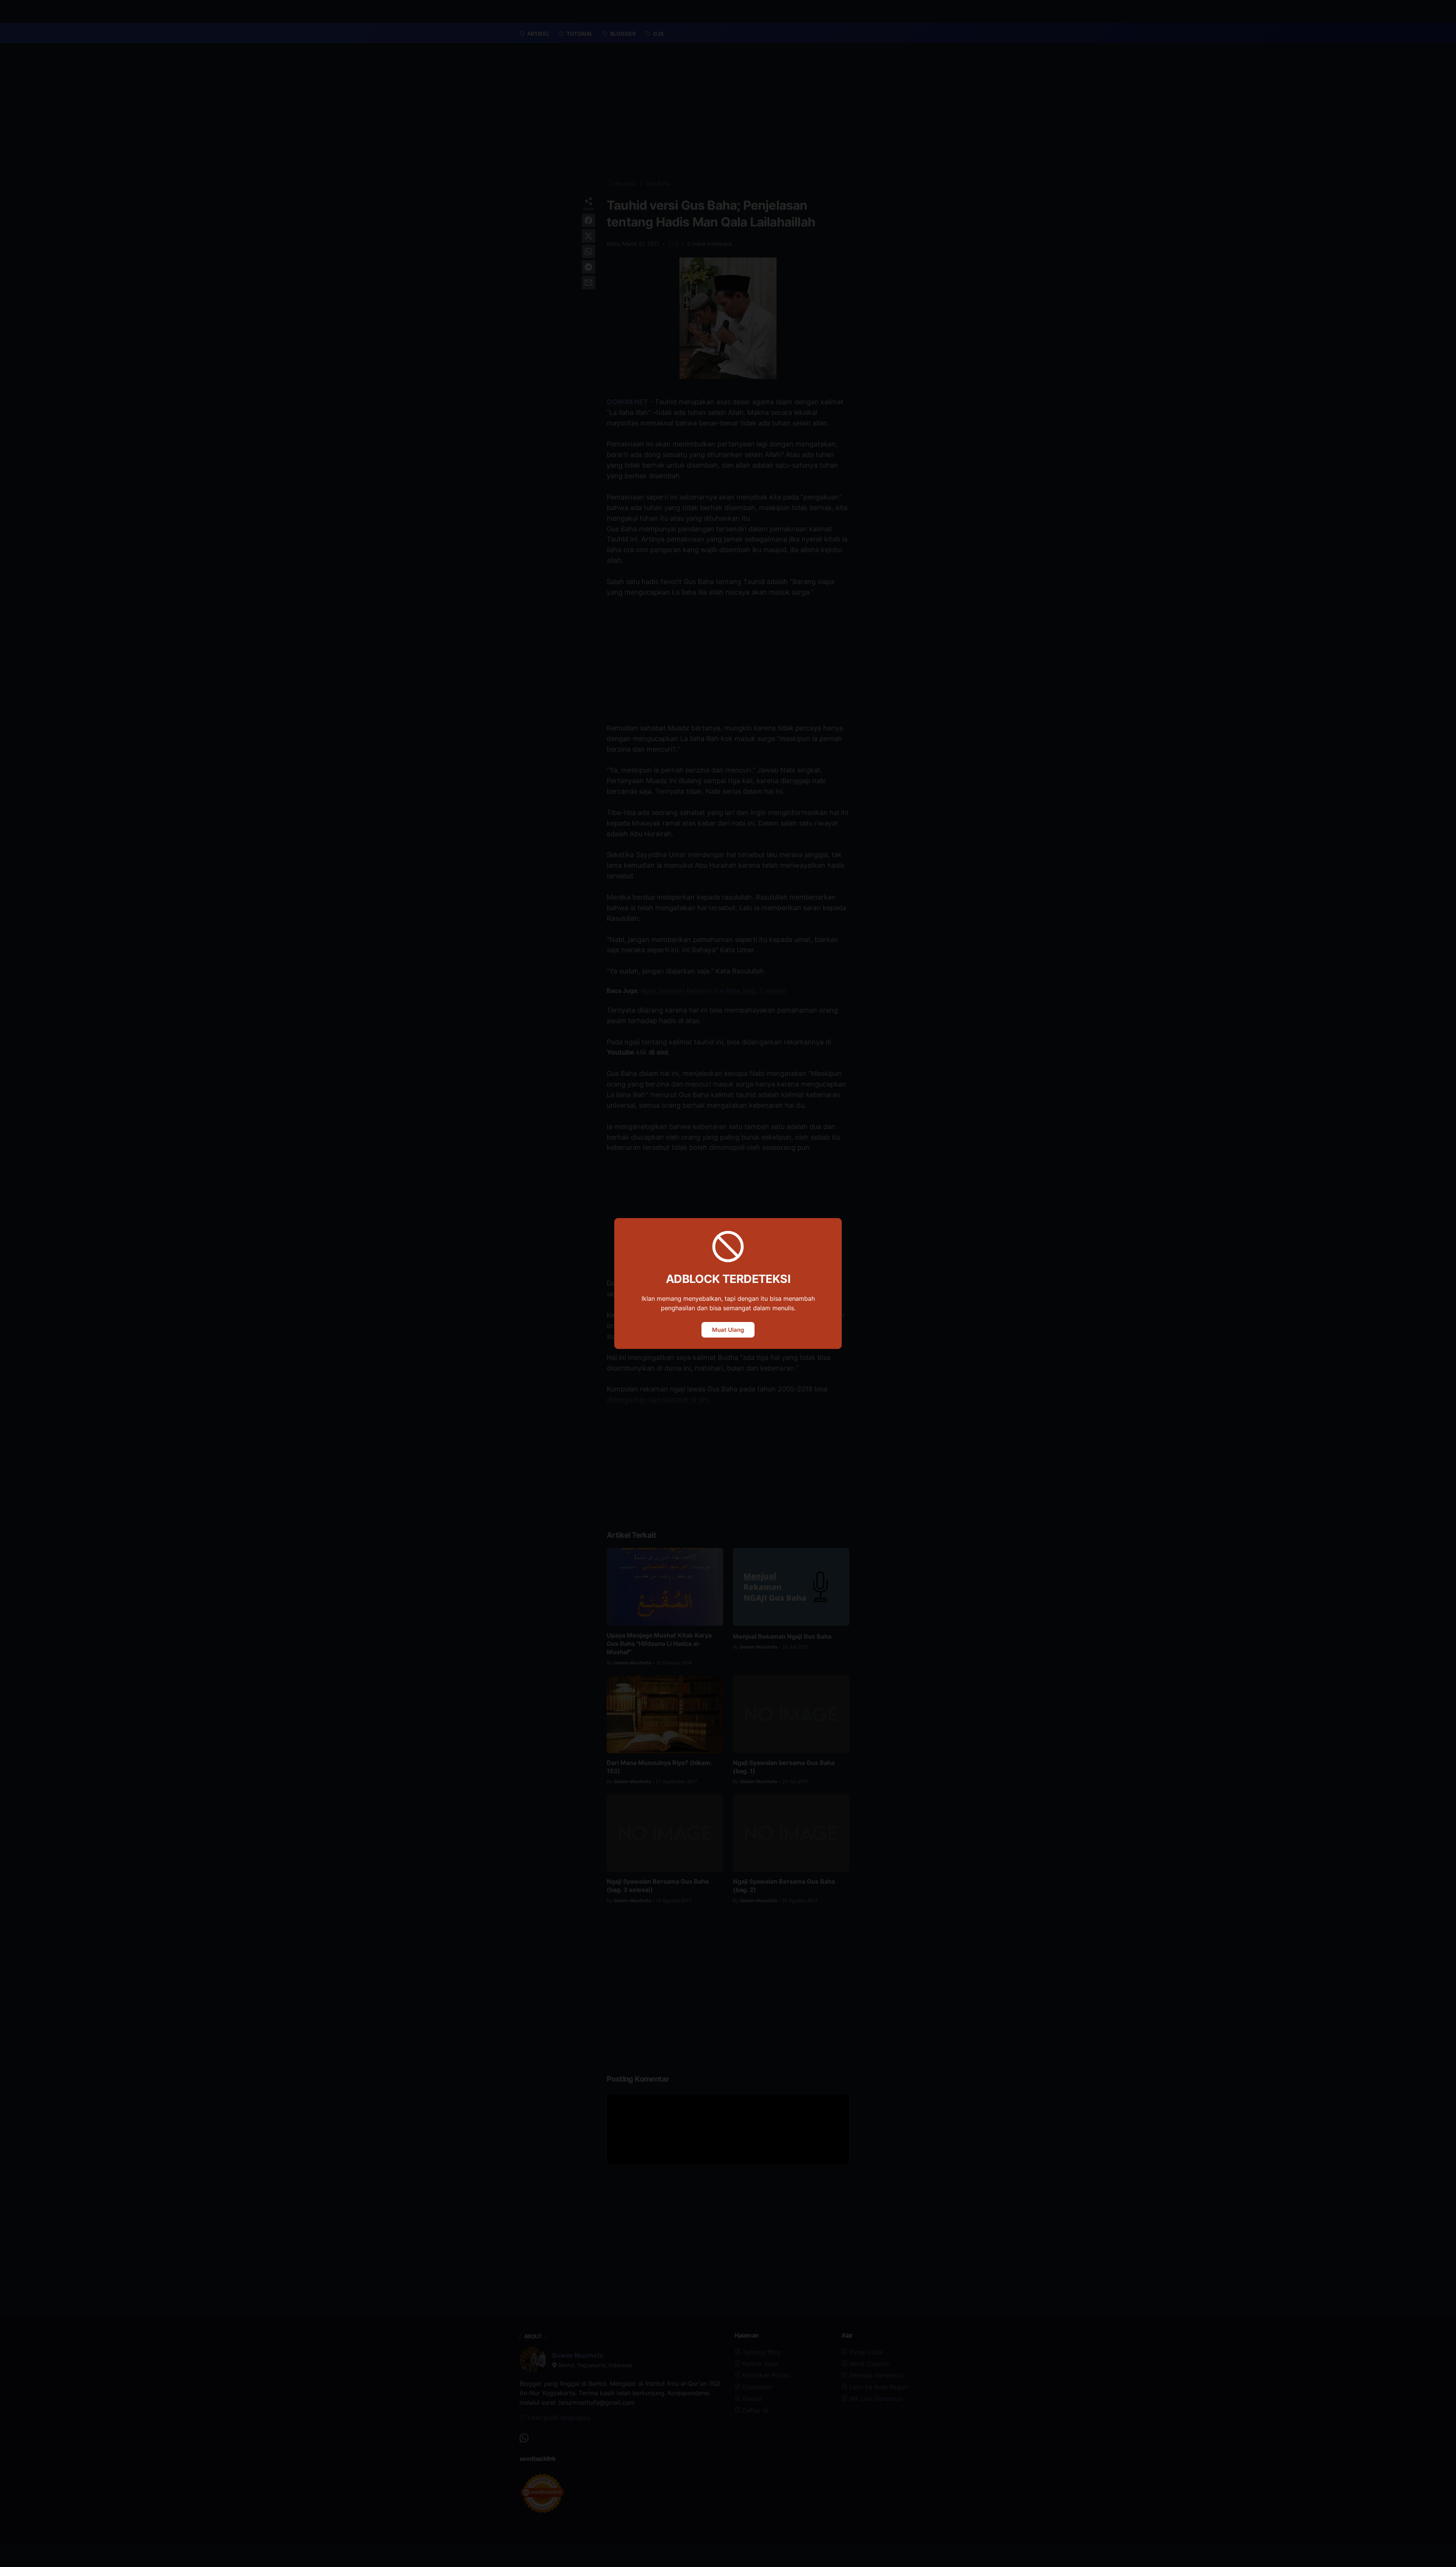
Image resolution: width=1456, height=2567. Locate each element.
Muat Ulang (728, 1330)
